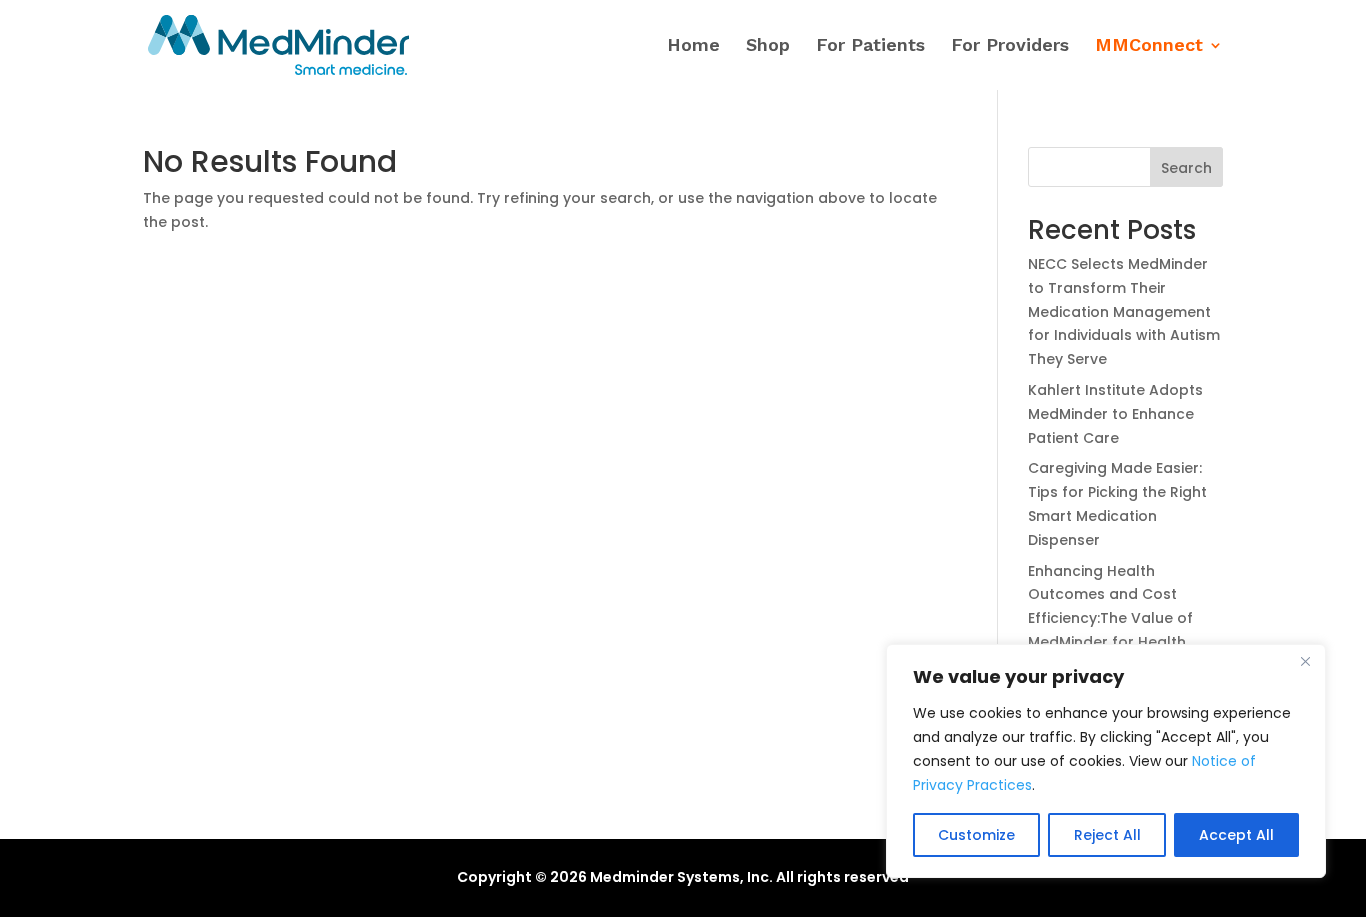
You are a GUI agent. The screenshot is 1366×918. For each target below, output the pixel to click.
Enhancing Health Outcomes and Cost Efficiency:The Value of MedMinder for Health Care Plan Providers (1110, 618)
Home (693, 46)
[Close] (1305, 661)
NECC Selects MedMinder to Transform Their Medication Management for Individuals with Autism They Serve (1124, 311)
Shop (768, 46)
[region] (1106, 761)
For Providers (1010, 46)
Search (1186, 168)
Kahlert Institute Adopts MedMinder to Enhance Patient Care (1115, 414)
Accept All (1236, 835)
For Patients (870, 46)
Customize (976, 835)
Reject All (1107, 835)
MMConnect (1149, 46)
